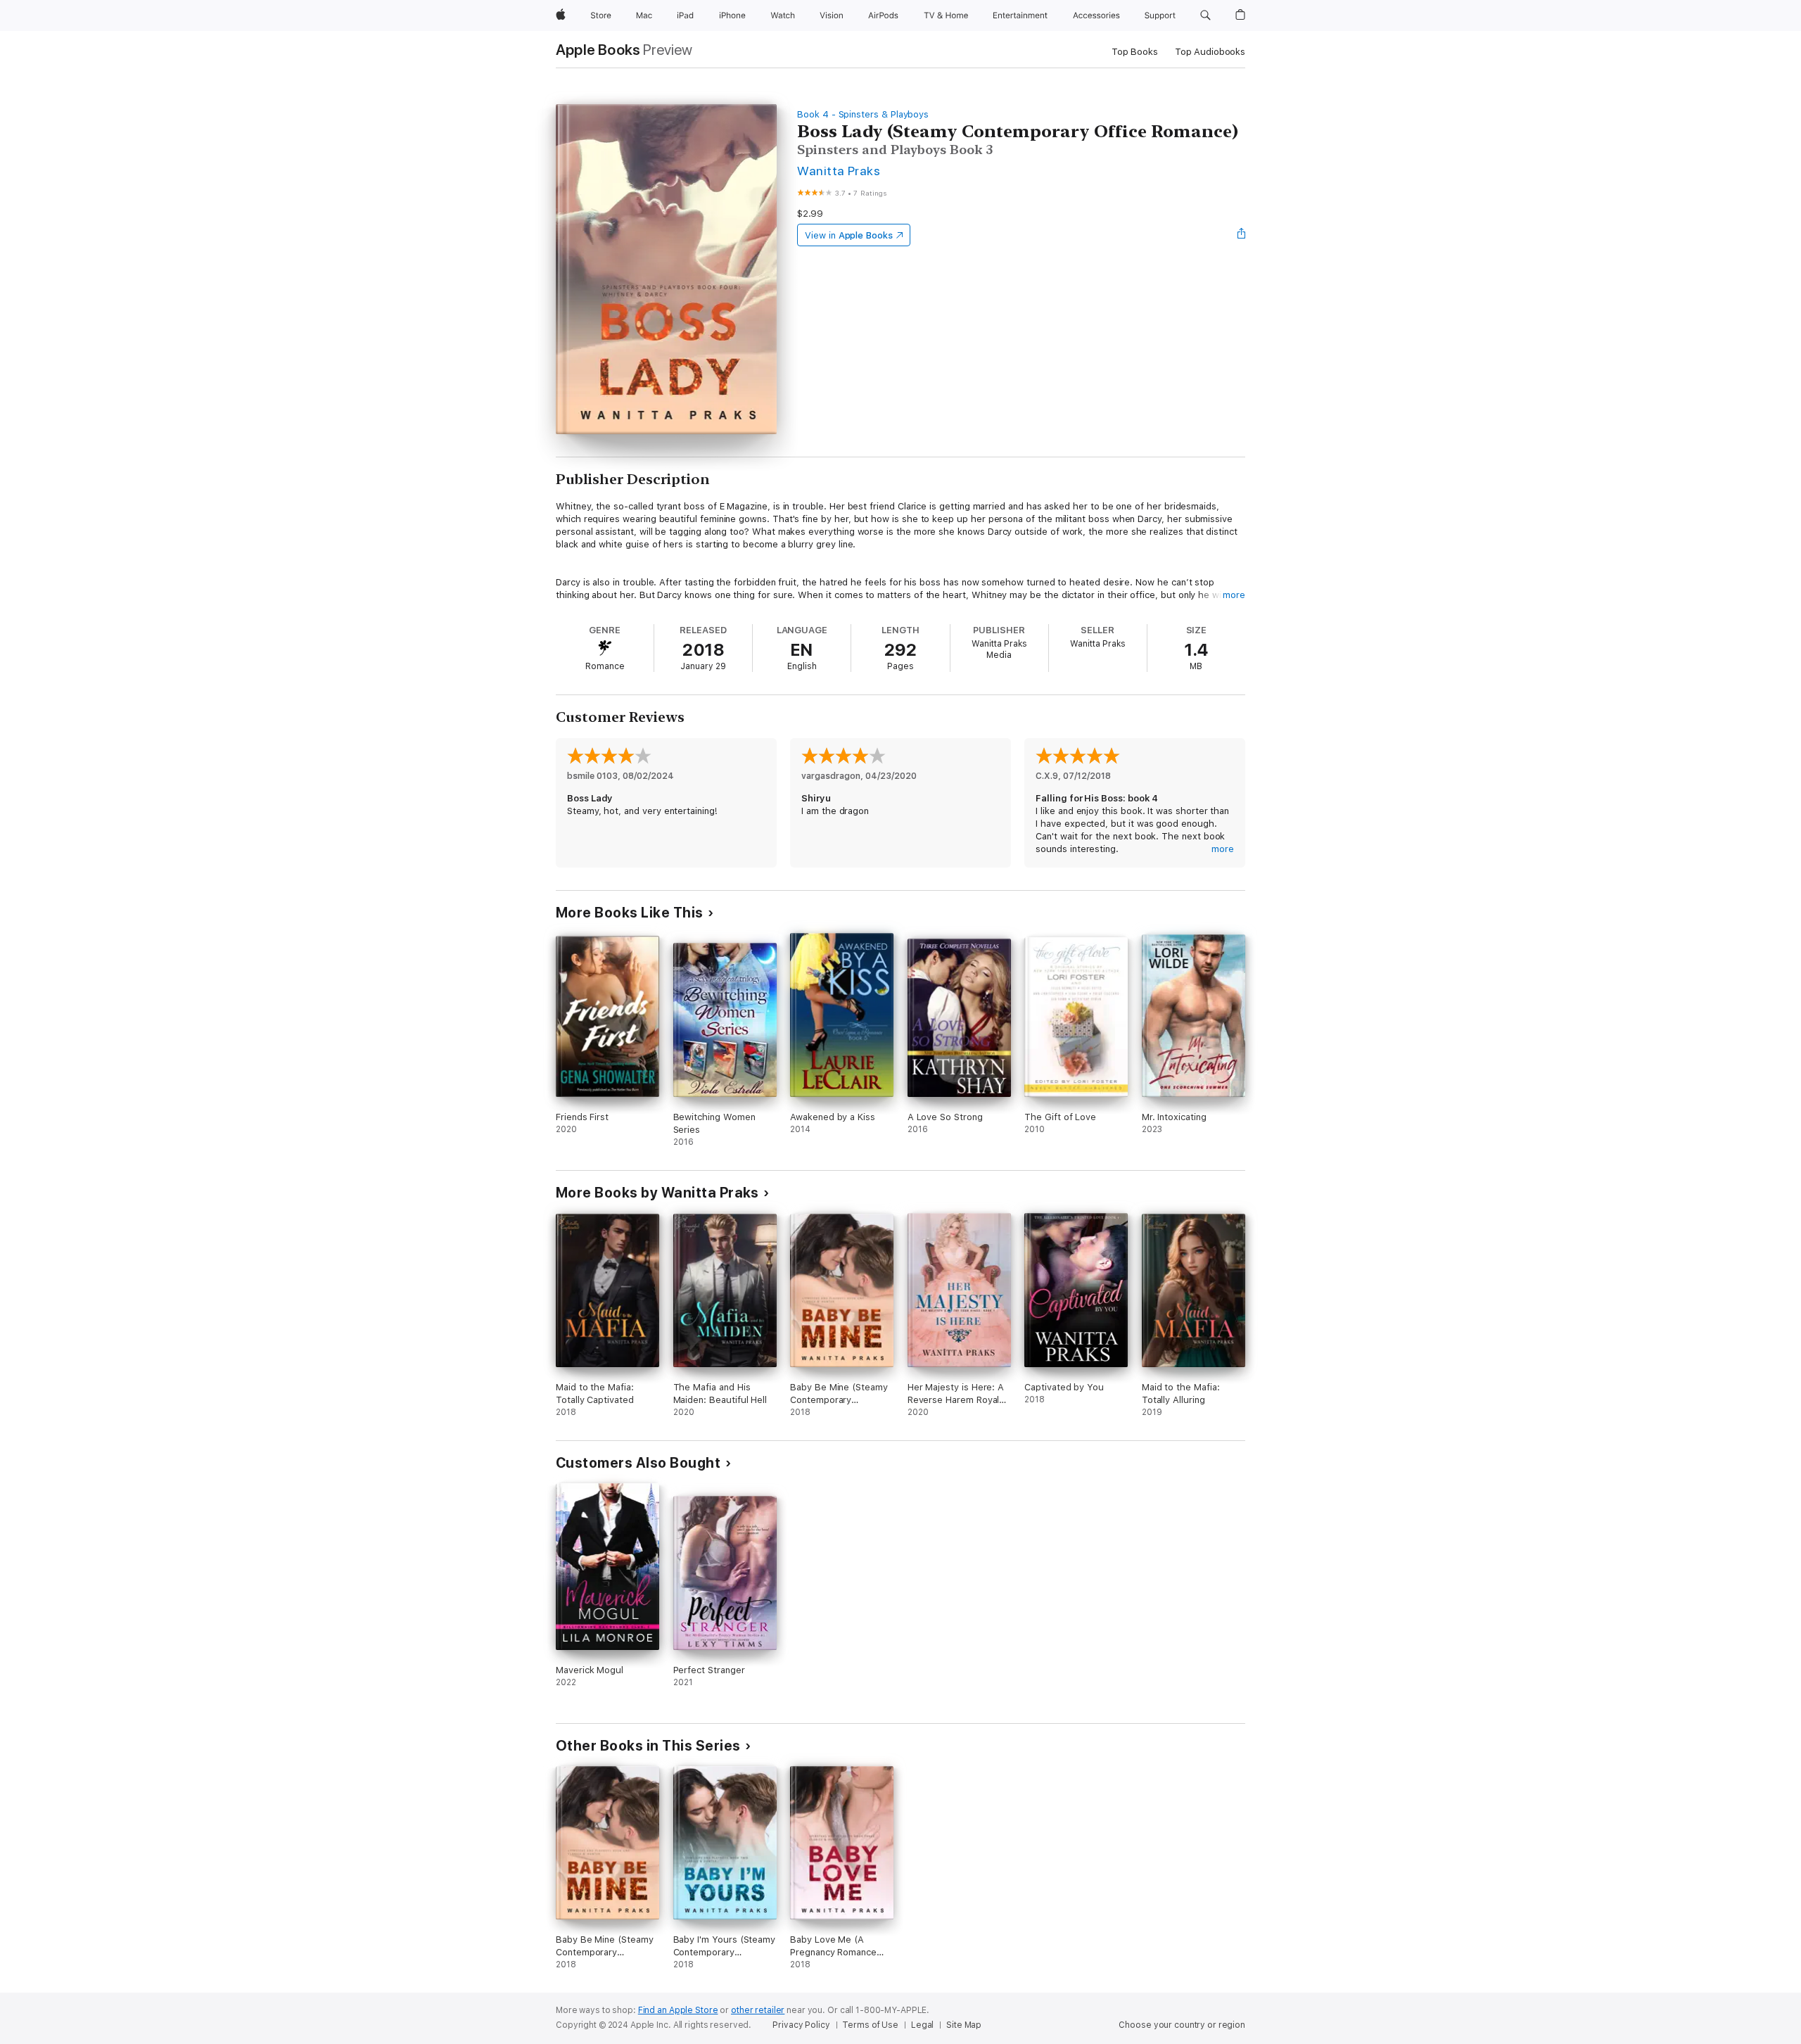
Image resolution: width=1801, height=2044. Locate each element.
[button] (1205, 15)
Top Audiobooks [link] (1210, 52)
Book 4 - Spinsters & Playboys (863, 114)
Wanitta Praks (839, 171)
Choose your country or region (1182, 2025)
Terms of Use (870, 2025)
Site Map (964, 2025)
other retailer (758, 2010)
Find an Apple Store (678, 2010)
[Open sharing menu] (1242, 235)
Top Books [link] (1135, 52)
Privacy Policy (801, 2025)
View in (849, 235)
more (1234, 595)
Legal (922, 2025)
